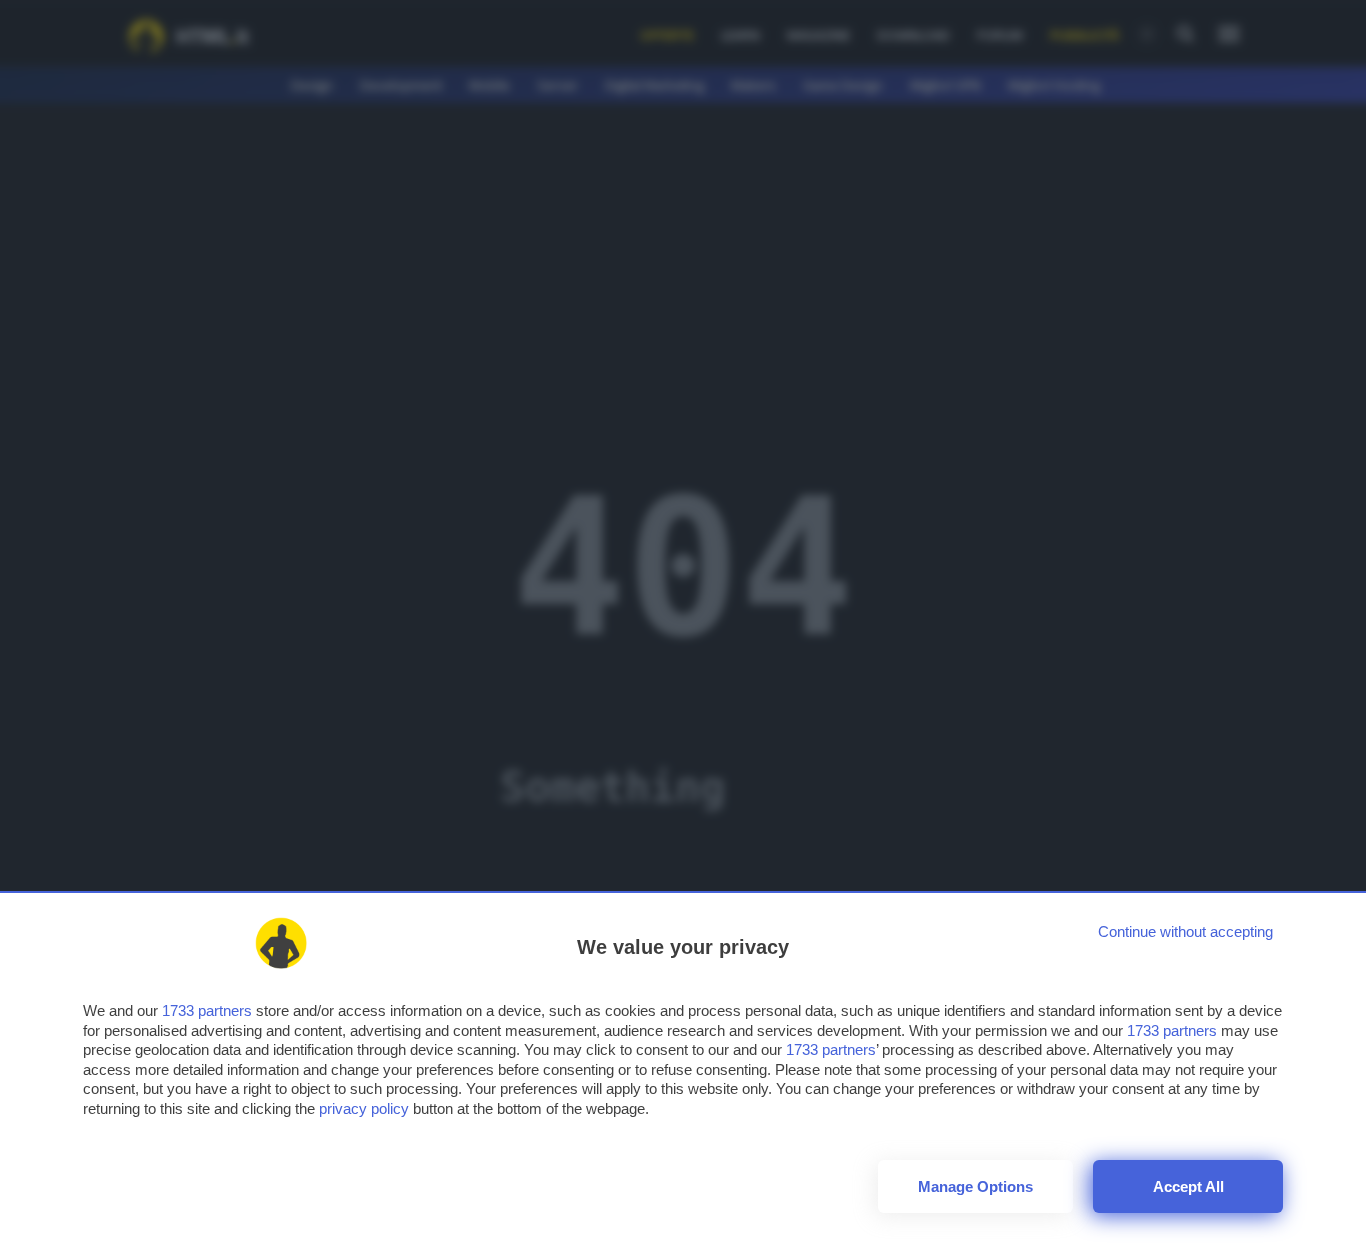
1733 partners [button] (207, 1010)
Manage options (975, 1186)
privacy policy (364, 1108)
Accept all (1188, 1186)
